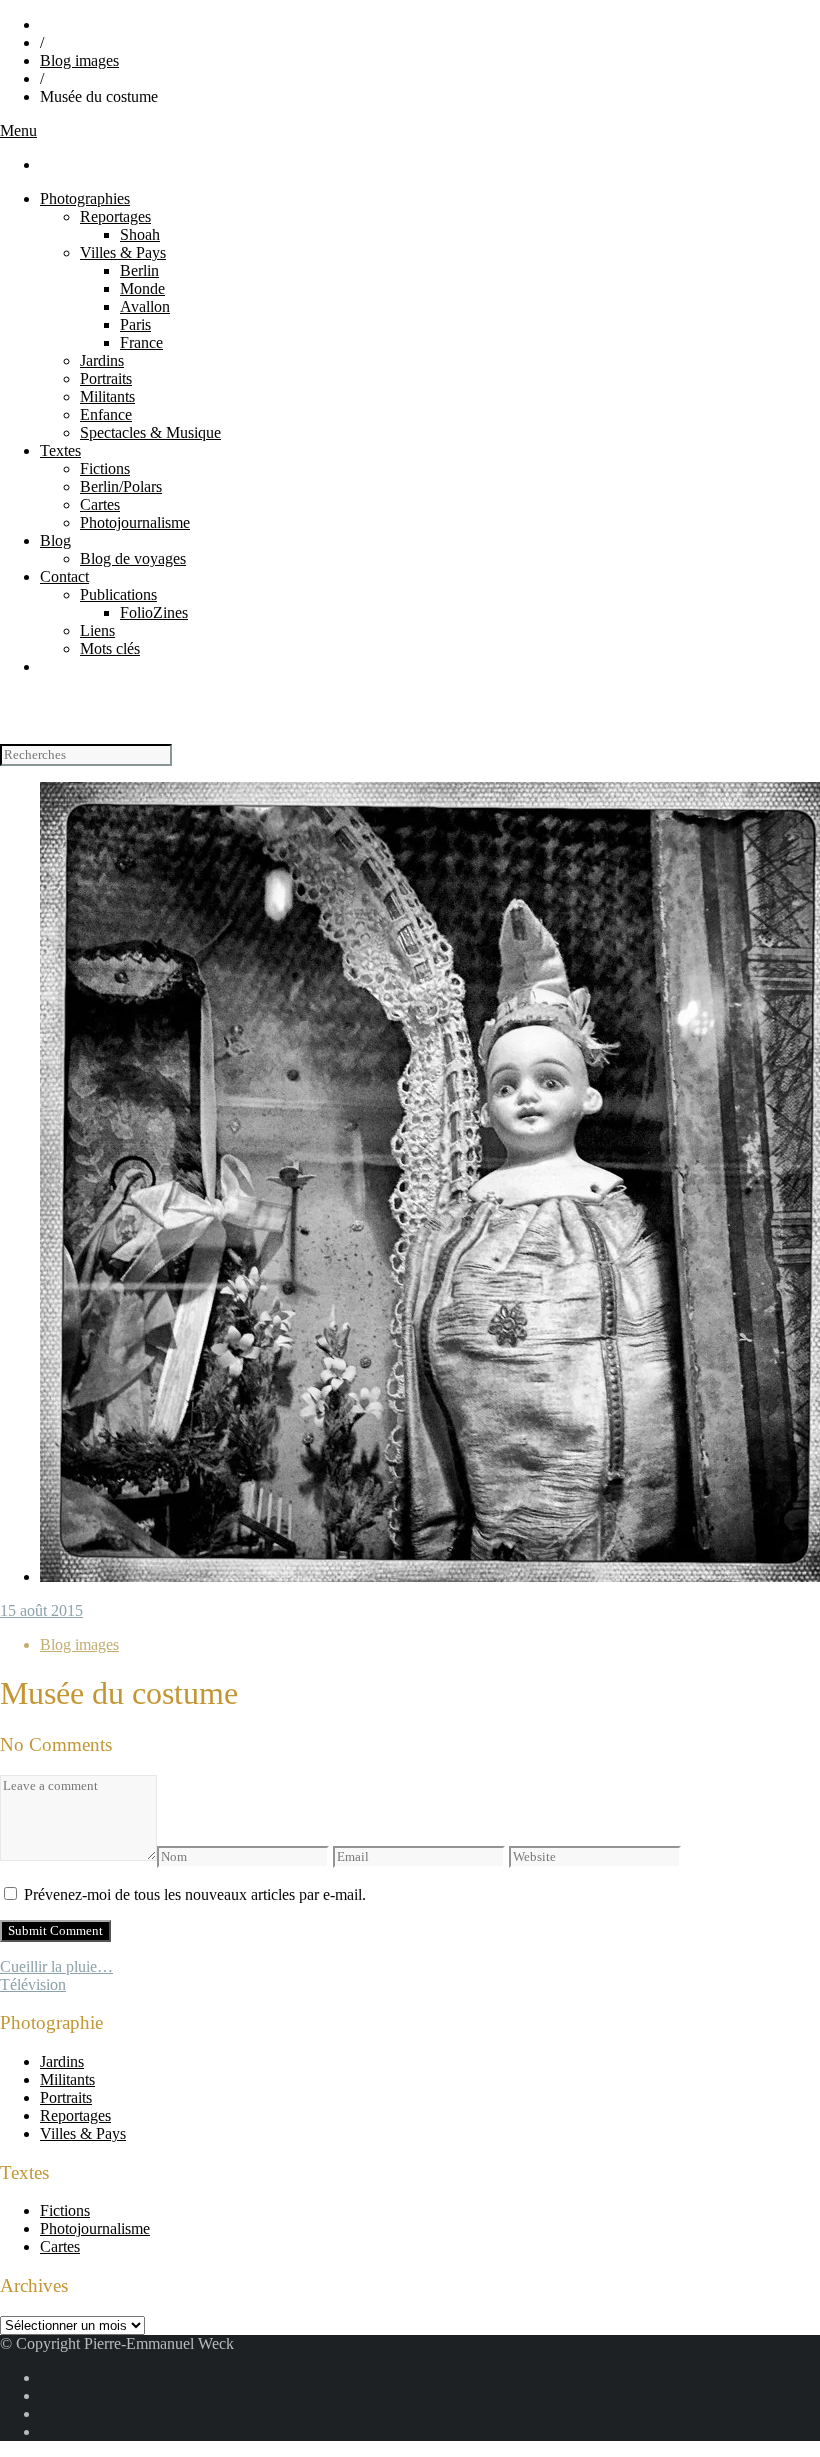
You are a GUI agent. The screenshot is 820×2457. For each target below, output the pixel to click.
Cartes (100, 504)
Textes (60, 450)
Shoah (140, 234)
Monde (142, 288)
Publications (118, 594)
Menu (18, 130)
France (141, 342)
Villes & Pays (123, 252)
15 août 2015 (41, 1610)
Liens (97, 630)
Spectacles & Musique (150, 432)
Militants (107, 396)
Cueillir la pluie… (56, 1966)
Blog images (79, 60)
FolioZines (154, 612)
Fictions (105, 468)
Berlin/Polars (121, 486)
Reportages (115, 216)
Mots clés (110, 648)
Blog (55, 540)
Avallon (145, 306)
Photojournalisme (135, 522)
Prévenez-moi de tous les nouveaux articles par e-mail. (195, 1894)
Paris (135, 324)
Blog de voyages (133, 558)
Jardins (102, 360)
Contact (64, 576)
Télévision (33, 1984)
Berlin (139, 270)
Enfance (106, 414)
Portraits (106, 378)
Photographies (85, 198)
